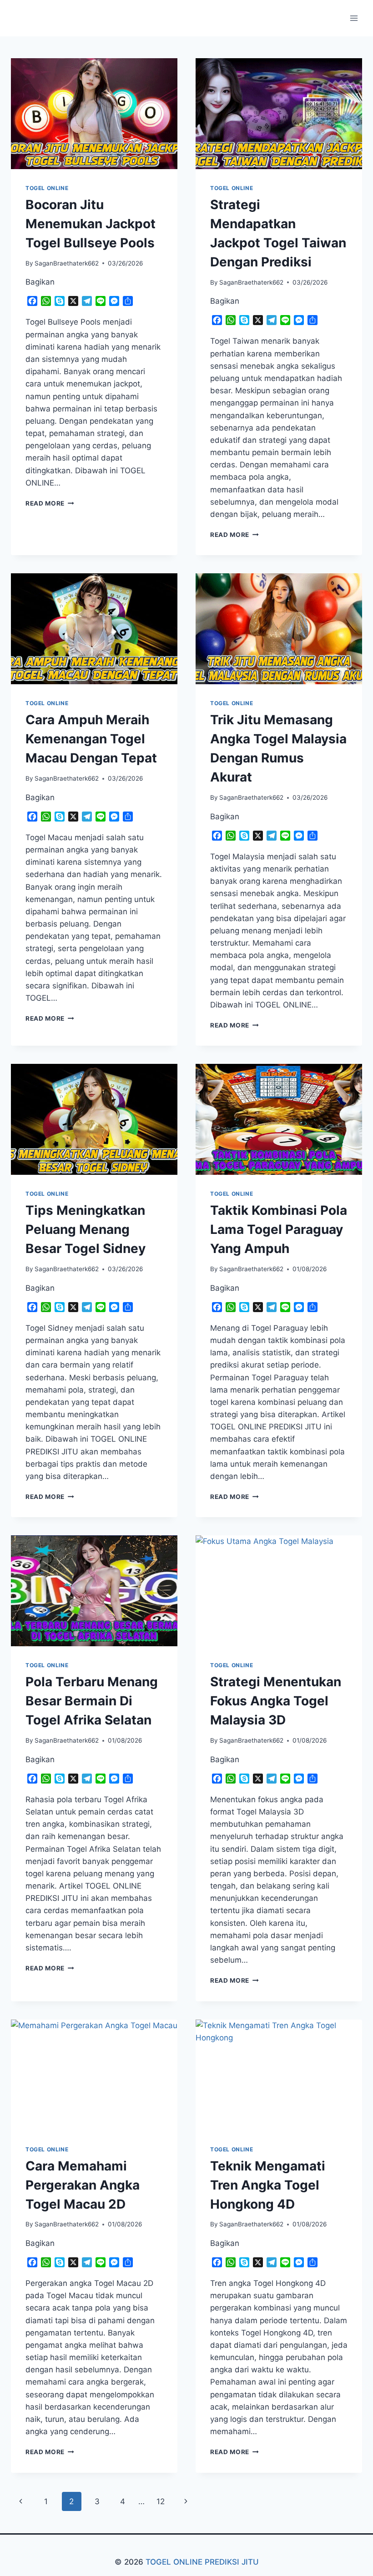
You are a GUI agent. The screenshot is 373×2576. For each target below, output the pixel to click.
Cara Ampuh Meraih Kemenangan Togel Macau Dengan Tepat (91, 739)
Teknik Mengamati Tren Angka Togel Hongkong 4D (268, 2185)
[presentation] (94, 114)
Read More (50, 503)
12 (161, 2501)
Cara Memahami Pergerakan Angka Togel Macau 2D (83, 2185)
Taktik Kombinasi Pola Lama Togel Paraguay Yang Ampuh (279, 1229)
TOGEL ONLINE (47, 188)
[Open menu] (354, 18)
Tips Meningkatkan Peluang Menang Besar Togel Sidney (86, 1229)
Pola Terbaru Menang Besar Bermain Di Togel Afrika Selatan (92, 1701)
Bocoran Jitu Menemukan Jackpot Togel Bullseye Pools (91, 224)
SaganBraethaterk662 (67, 263)
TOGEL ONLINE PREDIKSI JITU (202, 2562)
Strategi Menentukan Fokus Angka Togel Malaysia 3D (276, 1701)
